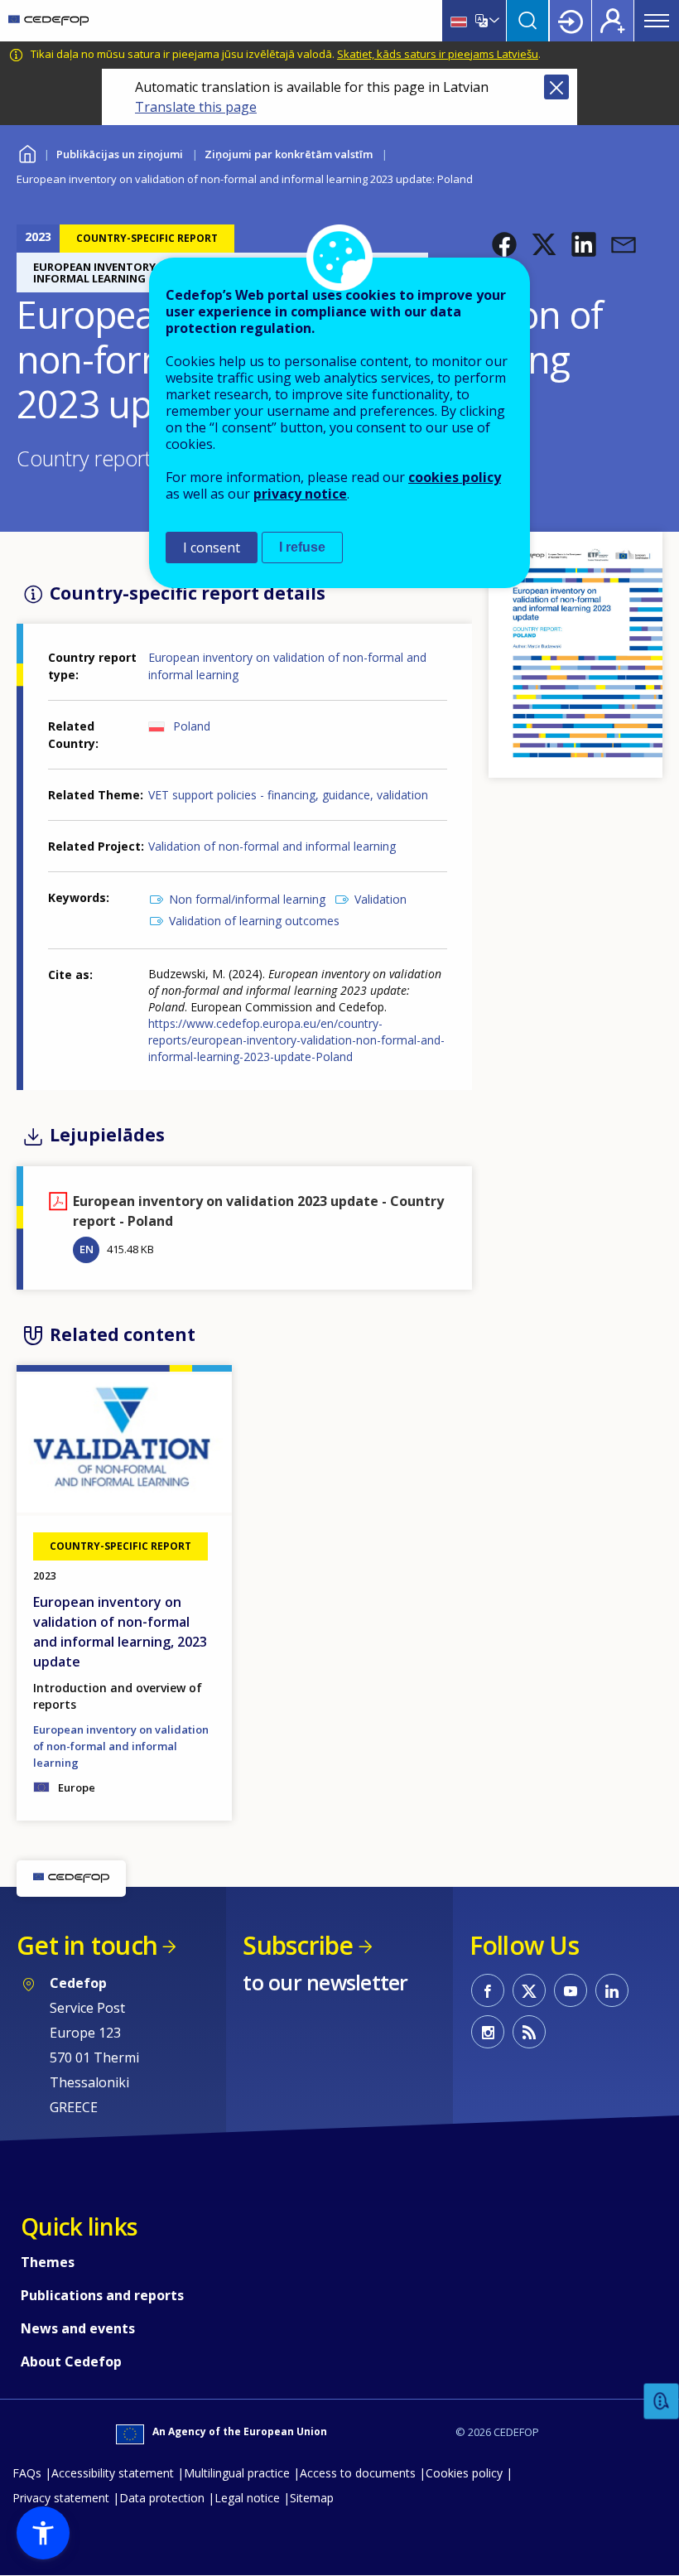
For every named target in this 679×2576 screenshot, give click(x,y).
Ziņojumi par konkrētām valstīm (289, 154)
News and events (78, 2328)
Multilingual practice (237, 2473)
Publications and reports (102, 2295)
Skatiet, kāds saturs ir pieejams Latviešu (438, 54)
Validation (380, 899)
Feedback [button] (662, 2402)
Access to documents (358, 2473)
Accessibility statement (113, 2473)
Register (613, 21)
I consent (212, 548)
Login (571, 21)
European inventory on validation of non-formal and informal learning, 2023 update (120, 1632)
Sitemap (312, 2498)
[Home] (48, 21)
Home (27, 152)
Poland (192, 726)
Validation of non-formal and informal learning (272, 846)
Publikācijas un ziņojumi (120, 154)
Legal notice (247, 2498)
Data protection (162, 2498)
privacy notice (300, 494)
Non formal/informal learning (247, 899)
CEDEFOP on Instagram (488, 2032)
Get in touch (87, 1945)
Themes (48, 2262)
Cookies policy (464, 2473)
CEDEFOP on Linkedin (612, 1990)
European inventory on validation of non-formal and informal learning (121, 1746)
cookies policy (455, 477)
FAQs (27, 2473)
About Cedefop (71, 2361)
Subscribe (298, 1945)
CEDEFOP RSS (529, 2032)
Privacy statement (61, 2498)
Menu (657, 21)
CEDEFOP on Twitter (529, 1990)
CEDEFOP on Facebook (488, 1990)
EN (87, 1249)
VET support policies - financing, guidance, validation (288, 795)
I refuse (302, 547)
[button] (504, 244)
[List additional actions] (493, 21)
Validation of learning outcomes (254, 921)
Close (556, 87)
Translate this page (196, 107)
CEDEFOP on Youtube (571, 1990)
